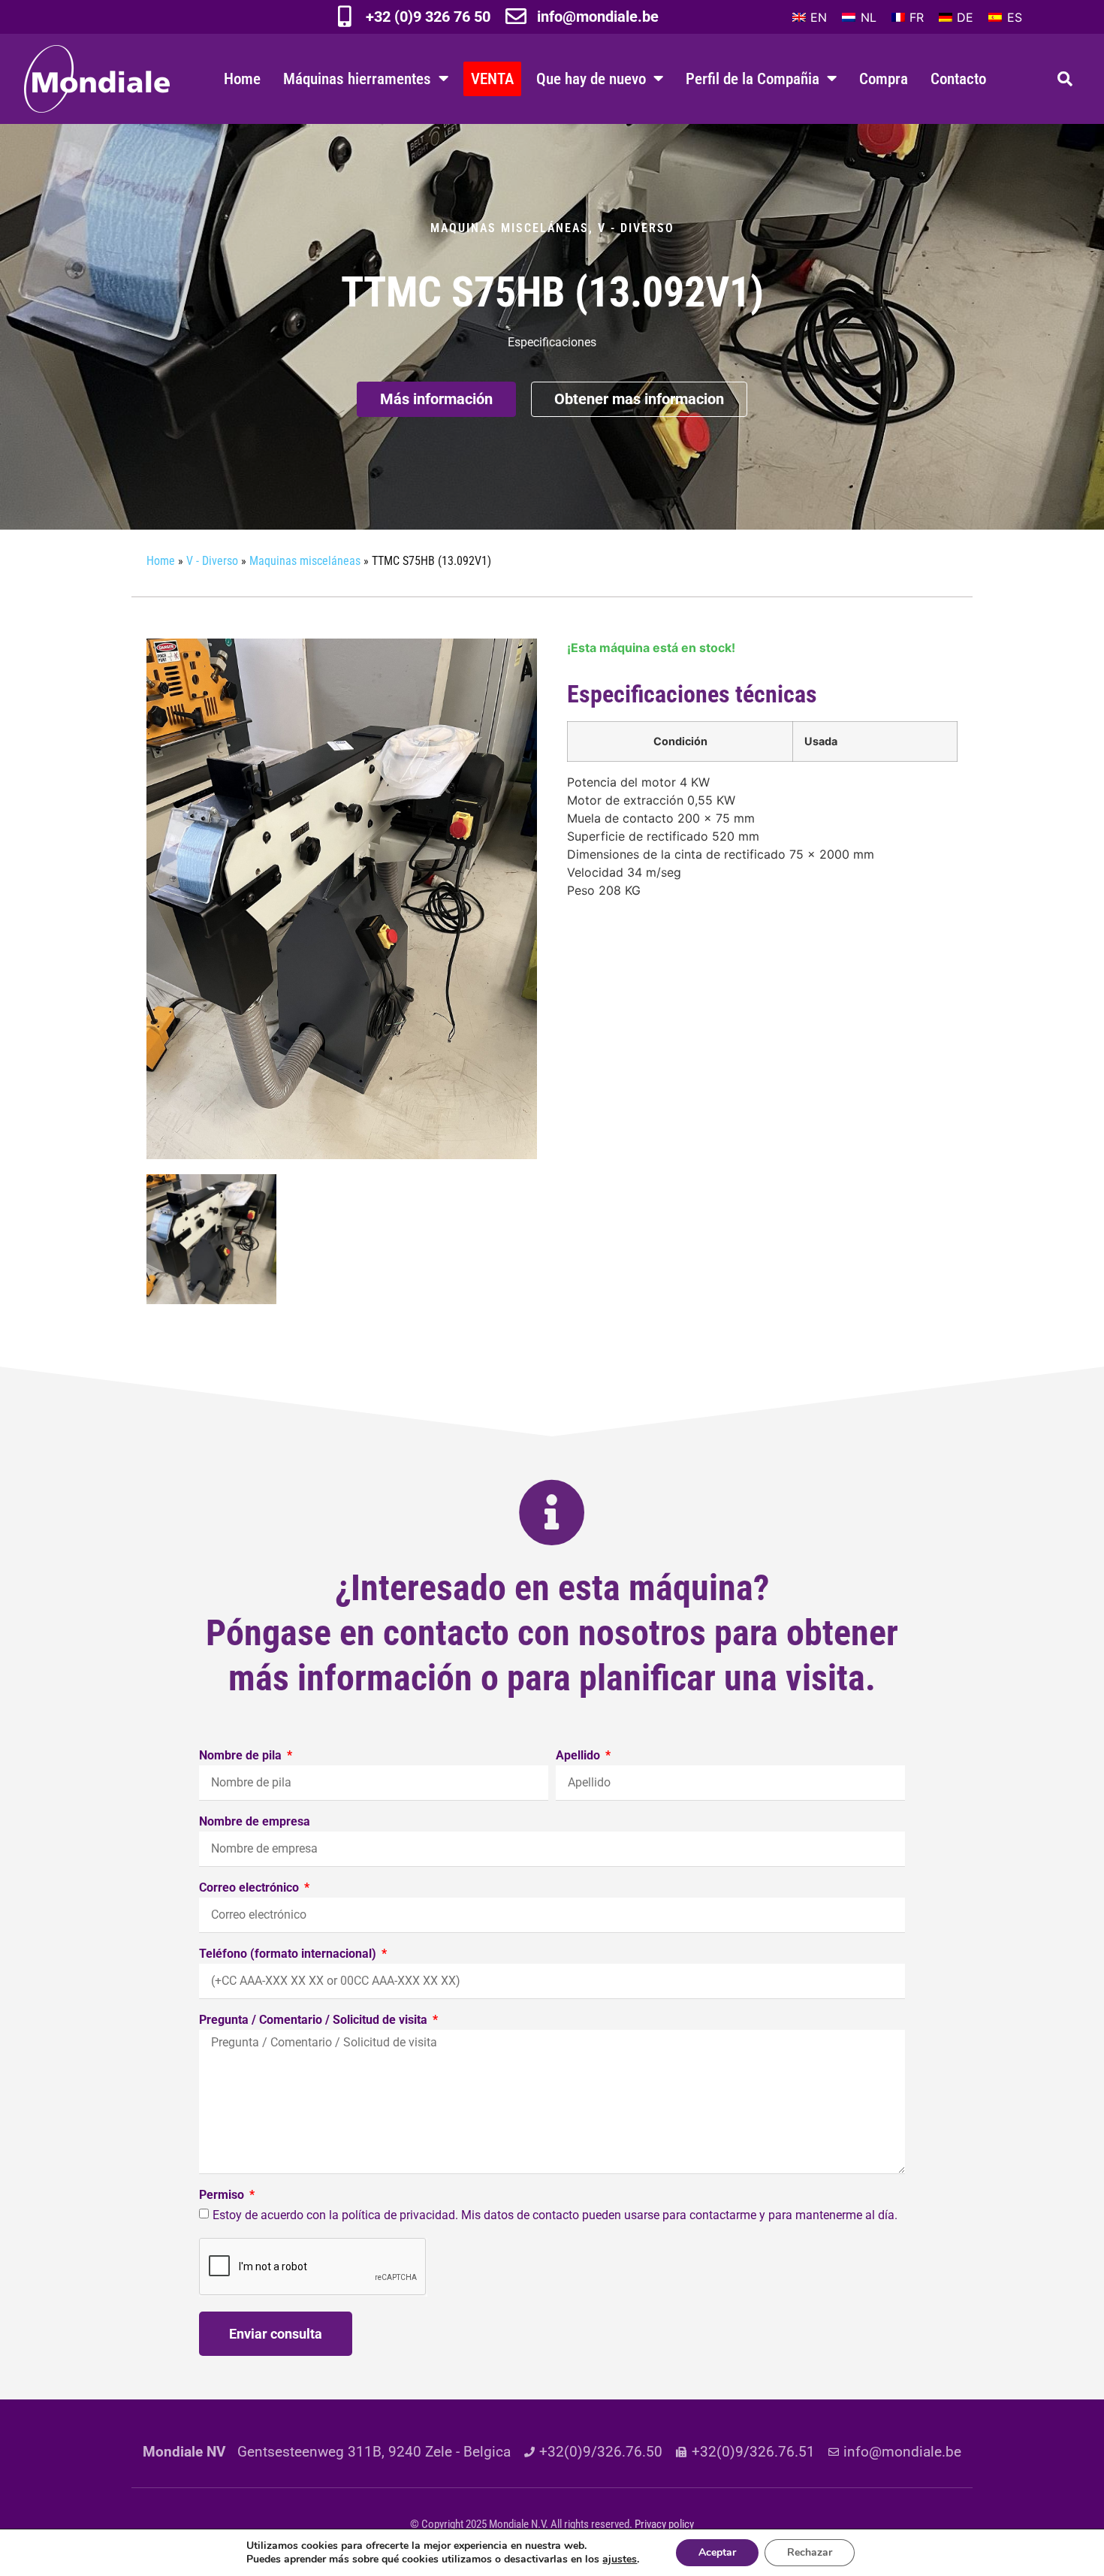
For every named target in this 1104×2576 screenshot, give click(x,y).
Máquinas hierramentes (357, 79)
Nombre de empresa (255, 1822)
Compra (884, 79)
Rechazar (810, 2552)
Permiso (223, 2195)
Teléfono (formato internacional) (289, 1954)
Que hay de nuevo (591, 79)
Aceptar (717, 2552)
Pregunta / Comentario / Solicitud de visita (315, 2020)
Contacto (958, 79)
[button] (1065, 79)
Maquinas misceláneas (510, 228)
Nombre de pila (242, 1756)
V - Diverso (636, 228)
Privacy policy (664, 2524)
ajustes (620, 2559)
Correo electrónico (250, 1888)
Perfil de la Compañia (753, 79)
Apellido (579, 1756)
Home (242, 79)
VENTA (492, 79)
